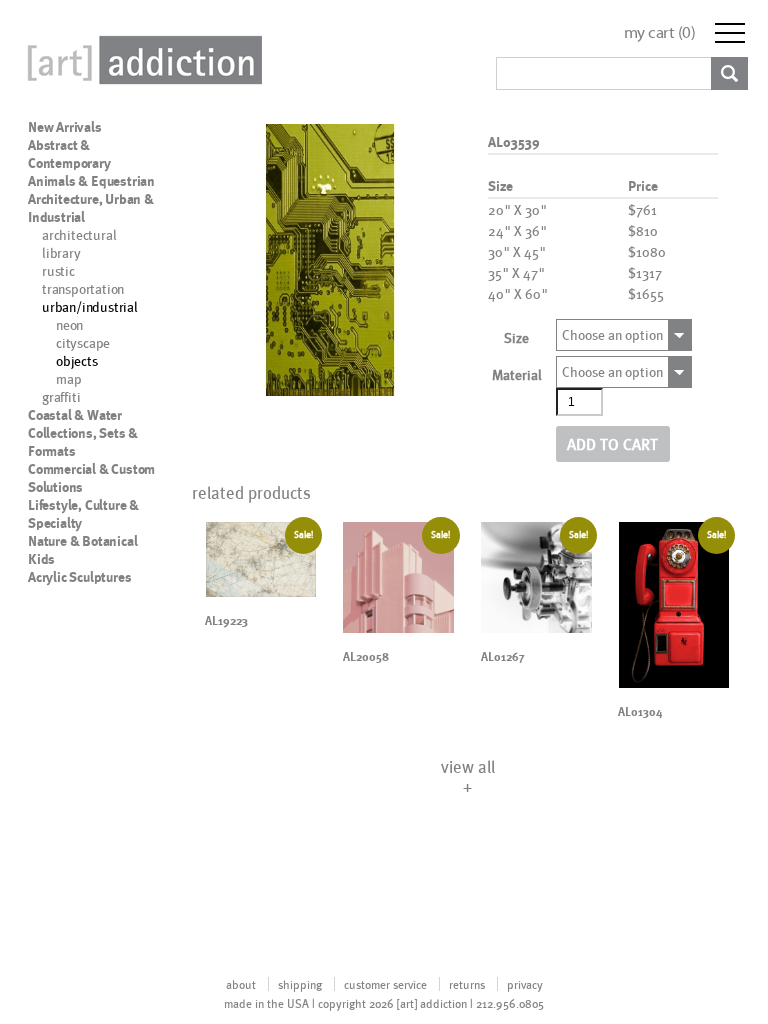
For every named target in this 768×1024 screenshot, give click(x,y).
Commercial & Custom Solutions (91, 478)
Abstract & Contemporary (69, 154)
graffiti (61, 396)
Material (517, 374)
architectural (79, 234)
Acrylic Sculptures (79, 577)
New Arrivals (65, 127)
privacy (525, 984)
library (61, 252)
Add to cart (612, 443)
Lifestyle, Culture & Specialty (83, 514)
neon (69, 324)
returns (467, 984)
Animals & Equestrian (91, 181)
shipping (300, 984)
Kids (41, 559)
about (241, 984)
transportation (83, 288)
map (68, 378)
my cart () (660, 32)
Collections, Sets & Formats (83, 442)
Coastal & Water (75, 415)
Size (516, 337)
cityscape (83, 342)
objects (77, 360)
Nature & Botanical (82, 541)
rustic (58, 270)
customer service (385, 984)
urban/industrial (90, 306)
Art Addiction (141, 60)
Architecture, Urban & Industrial (91, 208)
